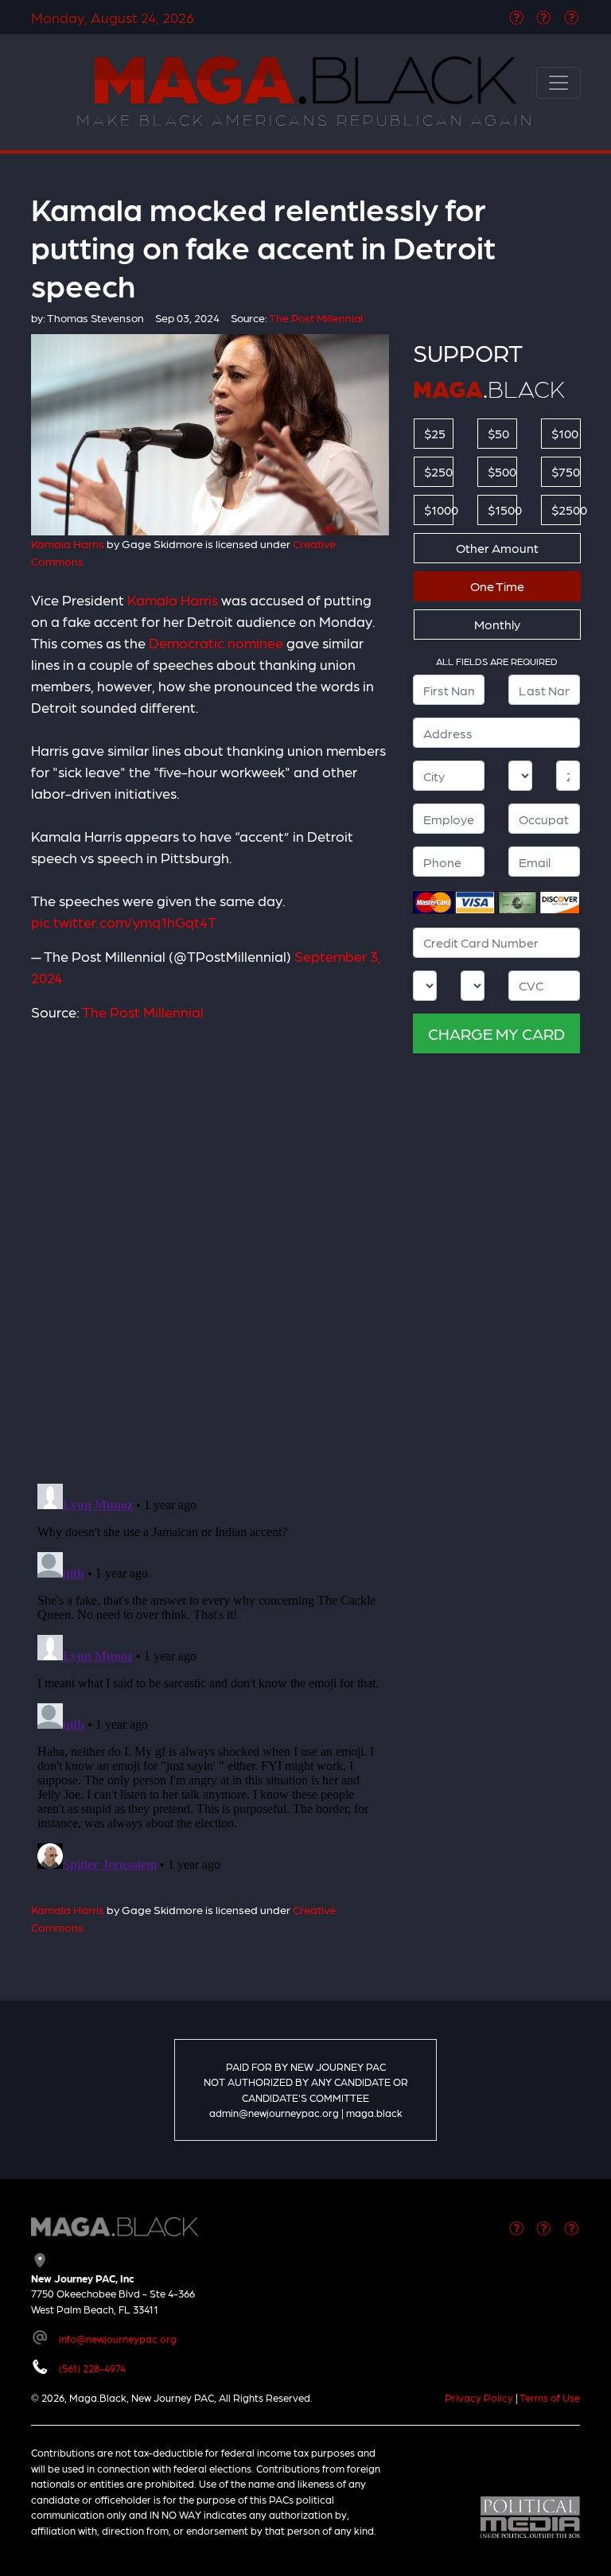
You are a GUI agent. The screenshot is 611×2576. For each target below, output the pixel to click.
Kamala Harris (68, 543)
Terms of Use (550, 2397)
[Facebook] (517, 17)
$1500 (502, 510)
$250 (438, 471)
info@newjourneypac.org (118, 2339)
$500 (502, 471)
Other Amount (497, 548)
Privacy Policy (479, 2397)
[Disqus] (210, 1243)
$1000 (439, 510)
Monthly (497, 624)
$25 (435, 433)
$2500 (566, 510)
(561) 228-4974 (92, 2368)
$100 (565, 433)
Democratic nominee (216, 642)
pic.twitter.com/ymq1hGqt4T (124, 922)
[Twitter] (544, 17)
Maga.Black (305, 80)
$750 (566, 471)
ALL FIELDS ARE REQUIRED (497, 661)
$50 (498, 433)
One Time (497, 586)
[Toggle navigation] (558, 83)
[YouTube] (572, 17)
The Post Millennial (143, 1012)
